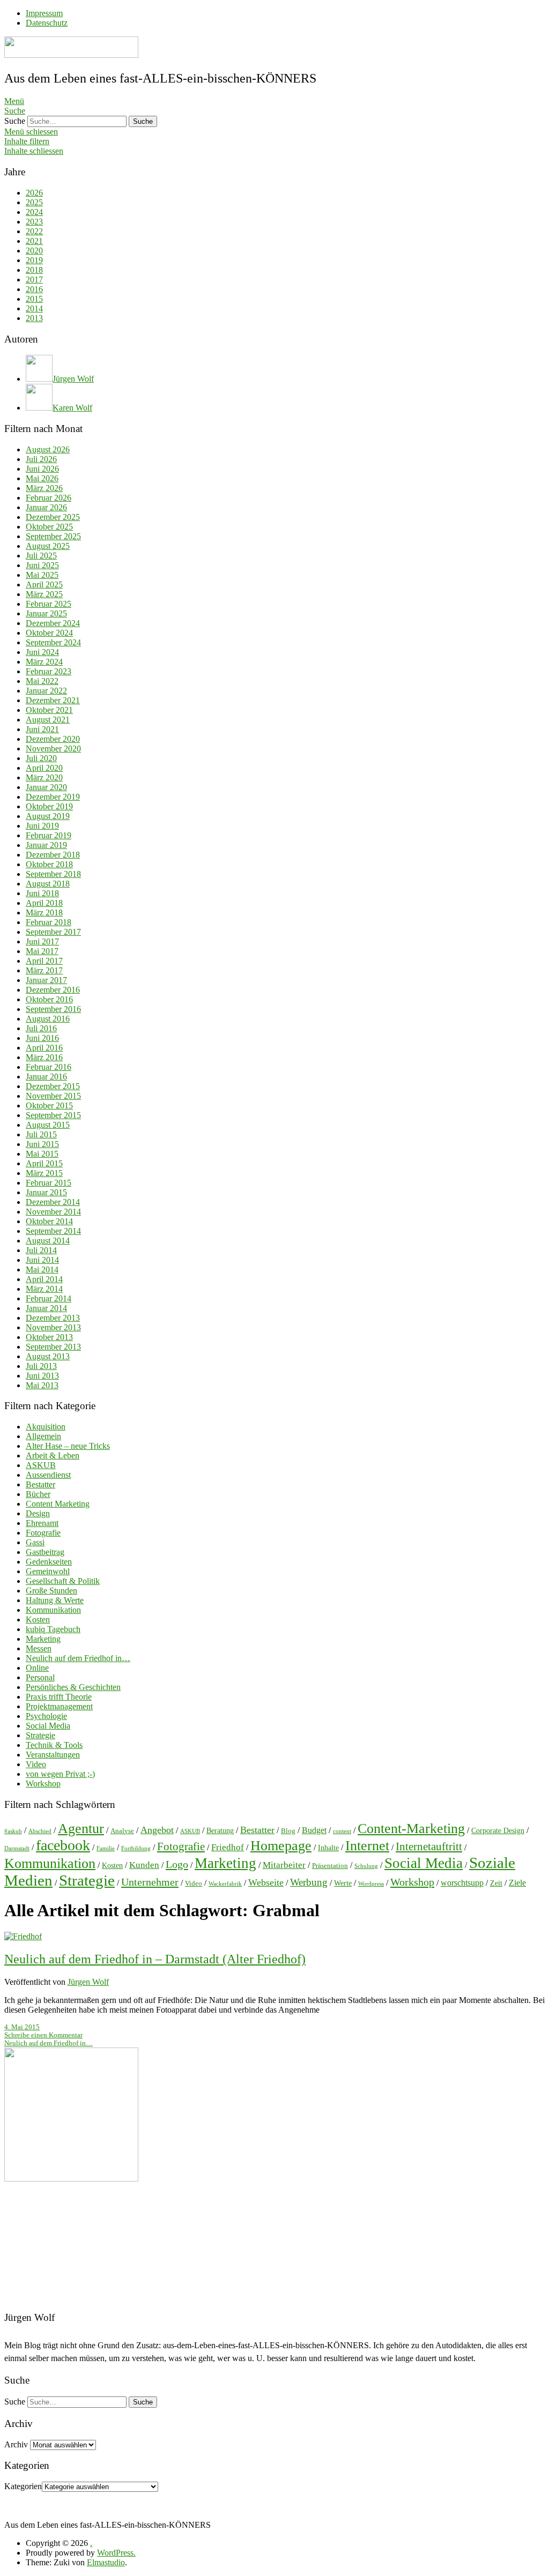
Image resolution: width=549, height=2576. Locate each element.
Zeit (496, 1883)
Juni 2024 (42, 652)
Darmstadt (17, 1848)
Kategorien (23, 2486)
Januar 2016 (46, 1077)
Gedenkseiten (49, 1562)
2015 (34, 299)
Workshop (43, 1784)
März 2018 (44, 913)
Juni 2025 (42, 565)
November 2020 (53, 749)
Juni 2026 (42, 469)
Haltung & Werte (55, 1600)
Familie (106, 1848)
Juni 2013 (42, 1376)
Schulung (366, 1866)
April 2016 (44, 1048)
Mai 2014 (42, 1270)
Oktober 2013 (49, 1337)
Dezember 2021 (53, 700)
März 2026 (44, 488)
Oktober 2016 (49, 999)
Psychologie (46, 1716)
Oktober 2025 (49, 527)
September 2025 (53, 536)
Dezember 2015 (53, 1086)
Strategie (40, 1735)
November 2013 (53, 1327)
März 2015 (44, 1173)
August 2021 (48, 720)
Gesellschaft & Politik (63, 1581)
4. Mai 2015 (22, 2027)
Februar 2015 (49, 1183)
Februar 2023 (49, 671)
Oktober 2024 (49, 633)
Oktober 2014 (49, 1221)
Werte (343, 1883)
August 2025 (48, 546)
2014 (34, 308)
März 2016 (44, 1057)
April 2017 (44, 961)
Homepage (281, 1846)
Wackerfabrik (225, 1884)
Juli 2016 (41, 1028)
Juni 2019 (42, 826)
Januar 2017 (46, 980)
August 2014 (48, 1241)
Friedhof (228, 1847)
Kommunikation (53, 1610)
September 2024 (53, 642)
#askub (13, 1831)
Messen (39, 1648)
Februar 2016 (49, 1067)
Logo (177, 1864)
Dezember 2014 (53, 1202)
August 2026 (48, 449)
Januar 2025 (46, 613)
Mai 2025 (42, 575)
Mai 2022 (42, 681)
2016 (34, 289)
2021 (34, 241)
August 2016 (48, 1019)
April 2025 (44, 585)
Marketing (43, 1639)
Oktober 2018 (49, 864)
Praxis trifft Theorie (59, 1697)
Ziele (517, 1883)
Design (38, 1513)
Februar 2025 (49, 604)
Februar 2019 (49, 835)
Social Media (48, 1726)
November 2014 (53, 1212)
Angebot (157, 1830)
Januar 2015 (46, 1192)
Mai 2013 (42, 1385)
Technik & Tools (54, 1745)
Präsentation (330, 1866)
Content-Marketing (411, 1829)
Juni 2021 (42, 729)
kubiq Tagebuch (53, 1629)
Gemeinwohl (48, 1571)
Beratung (220, 1830)
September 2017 (53, 932)
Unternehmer (150, 1882)
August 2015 (48, 1125)
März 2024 (44, 662)
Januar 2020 (46, 787)
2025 (34, 202)
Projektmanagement (59, 1706)
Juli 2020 (41, 758)
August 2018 (48, 884)
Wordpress (371, 1884)
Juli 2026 (41, 459)
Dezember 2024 (53, 623)
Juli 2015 (41, 1134)
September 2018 (53, 874)
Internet (367, 1846)
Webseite (266, 1882)
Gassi (35, 1542)
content (342, 1831)
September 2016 (53, 1009)
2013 (34, 318)
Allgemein (43, 1436)
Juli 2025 (41, 556)
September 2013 (53, 1347)
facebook (63, 1845)
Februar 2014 (49, 1298)
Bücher (38, 1494)
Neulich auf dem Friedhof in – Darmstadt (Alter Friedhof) (155, 1959)
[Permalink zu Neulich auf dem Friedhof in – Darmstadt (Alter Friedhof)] (23, 1936)
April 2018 (44, 903)
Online (37, 1668)
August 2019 (48, 816)
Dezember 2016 (53, 990)
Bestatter (40, 1484)
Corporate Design (498, 1830)
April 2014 (44, 1279)
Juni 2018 (42, 893)
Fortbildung (136, 1848)
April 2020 (44, 768)
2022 (34, 231)
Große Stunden (51, 1591)
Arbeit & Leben (53, 1455)
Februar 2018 (49, 922)
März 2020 (44, 777)
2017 (34, 280)
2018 (34, 270)
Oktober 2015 (49, 1105)
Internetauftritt (429, 1847)
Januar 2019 (46, 845)
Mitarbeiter (284, 1865)
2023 (34, 222)
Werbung (309, 1882)
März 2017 (44, 970)
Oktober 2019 (49, 806)
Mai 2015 (42, 1154)
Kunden (144, 1865)
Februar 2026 (49, 498)
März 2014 (44, 1289)
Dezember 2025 (53, 517)
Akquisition (46, 1427)
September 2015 (53, 1115)
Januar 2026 (46, 507)
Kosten (38, 1620)
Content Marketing (58, 1504)
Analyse (122, 1831)
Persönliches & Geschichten (73, 1687)
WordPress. (116, 2553)
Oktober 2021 (49, 710)
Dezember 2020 (53, 739)
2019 (34, 260)
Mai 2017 (42, 951)
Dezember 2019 (53, 797)
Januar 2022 (46, 691)
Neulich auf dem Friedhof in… (78, 1658)
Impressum (44, 13)
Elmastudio (106, 2562)
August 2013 (48, 1356)
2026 (34, 193)
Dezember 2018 (53, 855)
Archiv (16, 2444)
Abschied (40, 1831)
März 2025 (44, 594)
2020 (34, 251)
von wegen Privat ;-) (60, 1774)
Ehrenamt (42, 1523)
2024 (34, 212)
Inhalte (328, 1848)
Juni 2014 (42, 1260)
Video (36, 1764)
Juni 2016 (42, 1038)
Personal (40, 1677)
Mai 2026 (42, 478)
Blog (288, 1831)
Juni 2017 (42, 941)
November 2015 (53, 1096)
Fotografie (43, 1533)
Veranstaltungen (53, 1755)
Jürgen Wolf (88, 1982)
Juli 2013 (41, 1366)
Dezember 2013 (53, 1318)
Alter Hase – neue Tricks (68, 1446)
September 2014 (53, 1231)
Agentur (81, 1829)
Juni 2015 (42, 1144)
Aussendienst (48, 1475)
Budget (314, 1830)
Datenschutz (47, 23)
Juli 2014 (41, 1250)
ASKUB (41, 1465)
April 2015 (44, 1163)
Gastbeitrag (45, 1552)
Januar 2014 (46, 1308)
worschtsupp (462, 1883)
